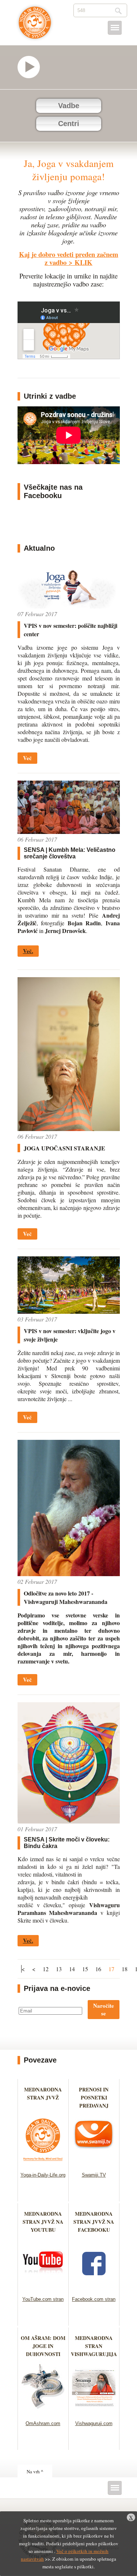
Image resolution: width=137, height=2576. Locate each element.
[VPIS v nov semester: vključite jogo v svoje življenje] (69, 1311)
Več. (28, 951)
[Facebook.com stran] (94, 2287)
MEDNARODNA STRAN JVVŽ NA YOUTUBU (43, 2222)
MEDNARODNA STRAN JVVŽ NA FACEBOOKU (94, 2222)
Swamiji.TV (94, 2175)
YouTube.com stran (43, 2299)
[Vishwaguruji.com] (94, 2411)
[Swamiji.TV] (94, 2163)
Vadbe (69, 106)
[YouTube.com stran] (43, 2287)
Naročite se (104, 2009)
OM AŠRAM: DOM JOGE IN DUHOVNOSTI (43, 2346)
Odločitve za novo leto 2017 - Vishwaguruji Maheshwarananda (66, 1597)
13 (59, 1969)
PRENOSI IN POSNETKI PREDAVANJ (94, 2097)
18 (125, 1969)
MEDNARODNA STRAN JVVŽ (43, 2097)
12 (46, 1969)
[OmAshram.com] (43, 2411)
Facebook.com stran (94, 2299)
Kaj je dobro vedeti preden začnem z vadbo (69, 258)
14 (72, 1969)
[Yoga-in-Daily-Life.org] (43, 2163)
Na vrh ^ (35, 2471)
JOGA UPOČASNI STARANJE (64, 1148)
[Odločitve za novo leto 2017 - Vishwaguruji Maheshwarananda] (69, 1574)
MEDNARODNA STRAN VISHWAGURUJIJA (94, 2346)
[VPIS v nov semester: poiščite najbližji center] (69, 606)
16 (98, 1969)
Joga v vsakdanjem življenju (35, 26)
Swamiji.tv (32, 67)
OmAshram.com (43, 2423)
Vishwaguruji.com (94, 2423)
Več (27, 758)
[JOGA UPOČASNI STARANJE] (69, 1129)
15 (85, 1969)
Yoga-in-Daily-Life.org (43, 2175)
